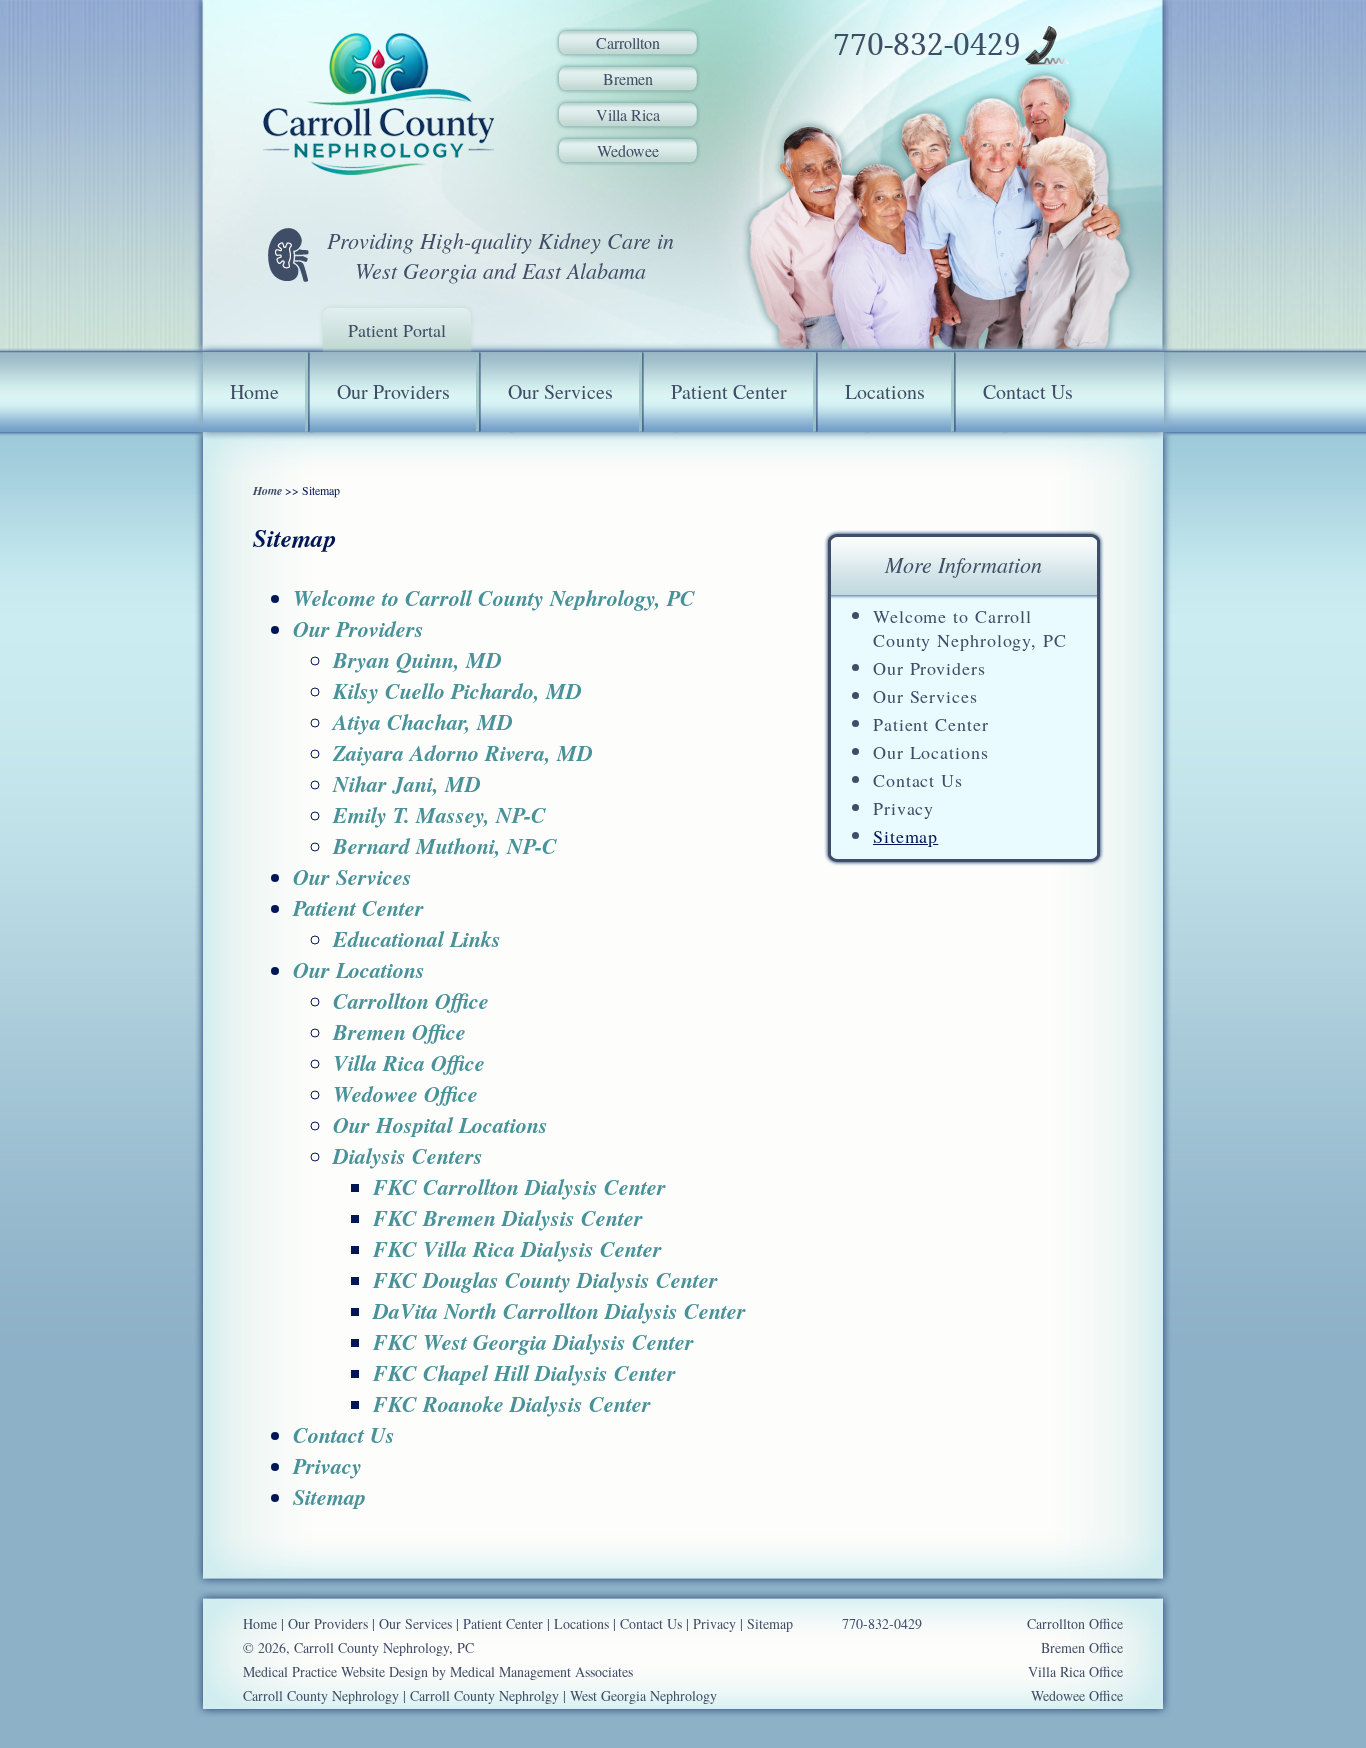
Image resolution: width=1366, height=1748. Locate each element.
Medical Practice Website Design (335, 1671)
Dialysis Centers (408, 1155)
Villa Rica (628, 114)
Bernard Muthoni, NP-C (445, 845)
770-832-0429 (927, 45)
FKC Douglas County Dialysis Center (545, 1279)
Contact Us (1028, 391)
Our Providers (393, 391)
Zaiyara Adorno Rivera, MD (463, 752)
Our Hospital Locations (440, 1124)
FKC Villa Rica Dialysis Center (517, 1248)
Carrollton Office (411, 1000)
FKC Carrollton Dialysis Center (519, 1186)
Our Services (560, 391)
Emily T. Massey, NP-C (439, 814)
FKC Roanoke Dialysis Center (512, 1403)
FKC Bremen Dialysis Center (508, 1217)
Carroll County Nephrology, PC (384, 1647)
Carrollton (628, 42)
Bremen (628, 78)
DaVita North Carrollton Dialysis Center (559, 1310)
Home (254, 391)
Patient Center (729, 391)
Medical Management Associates (541, 1671)
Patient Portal (397, 330)
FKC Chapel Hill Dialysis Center (524, 1372)
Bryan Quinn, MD (417, 659)
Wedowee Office (405, 1093)
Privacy (903, 808)
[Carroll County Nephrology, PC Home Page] (378, 105)
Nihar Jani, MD (407, 783)
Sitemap (905, 836)
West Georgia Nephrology (643, 1695)
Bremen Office (399, 1031)
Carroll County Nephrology (321, 1695)
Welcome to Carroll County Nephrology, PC (970, 628)
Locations (885, 391)
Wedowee (628, 150)
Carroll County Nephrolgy (484, 1695)
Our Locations (931, 752)
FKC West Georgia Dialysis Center (533, 1341)
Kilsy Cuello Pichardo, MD (457, 690)
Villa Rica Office (409, 1062)
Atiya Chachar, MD (423, 721)
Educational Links (417, 938)
